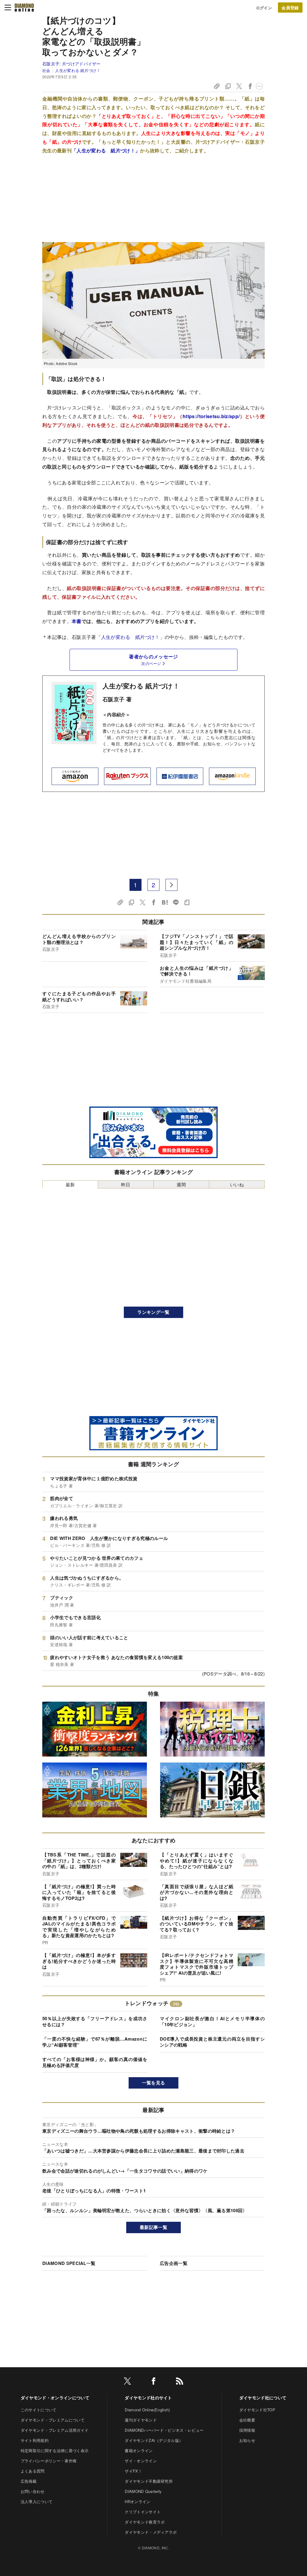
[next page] (171, 885)
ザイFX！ (133, 2471)
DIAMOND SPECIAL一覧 (69, 2263)
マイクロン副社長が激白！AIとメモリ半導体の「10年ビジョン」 (212, 2021)
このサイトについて (39, 2410)
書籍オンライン (139, 2450)
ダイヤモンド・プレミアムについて (53, 2420)
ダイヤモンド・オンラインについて (55, 2398)
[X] (127, 2382)
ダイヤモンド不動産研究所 (149, 2481)
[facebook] (153, 2382)
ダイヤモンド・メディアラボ (151, 2532)
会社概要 (247, 2420)
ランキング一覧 (153, 1312)
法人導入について (37, 2501)
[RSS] (180, 2382)
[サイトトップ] (24, 7)
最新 (70, 1184)
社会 (46, 70)
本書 (77, 621)
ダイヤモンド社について (263, 2398)
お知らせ (247, 2440)
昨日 (126, 1184)
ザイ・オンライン (141, 2461)
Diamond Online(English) (147, 2410)
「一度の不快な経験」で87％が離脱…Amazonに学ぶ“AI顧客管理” (95, 2042)
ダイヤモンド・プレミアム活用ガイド (55, 2430)
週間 (181, 1184)
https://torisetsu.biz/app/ (211, 416)
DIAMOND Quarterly (143, 2491)
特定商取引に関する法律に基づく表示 (55, 2450)
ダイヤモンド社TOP (257, 2410)
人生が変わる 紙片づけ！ (78, 70)
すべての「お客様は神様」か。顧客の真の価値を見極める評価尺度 (95, 2062)
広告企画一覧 (174, 2263)
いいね (237, 1184)
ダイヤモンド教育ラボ (145, 2522)
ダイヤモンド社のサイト (148, 2398)
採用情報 (247, 2430)
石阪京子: (72, 64)
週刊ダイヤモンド (141, 2420)
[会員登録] (290, 7)
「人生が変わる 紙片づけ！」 (106, 150)
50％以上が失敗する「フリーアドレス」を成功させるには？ (95, 2021)
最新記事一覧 (153, 2227)
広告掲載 (29, 2481)
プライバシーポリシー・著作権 (49, 2461)
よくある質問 (33, 2471)
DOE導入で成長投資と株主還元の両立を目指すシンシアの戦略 (212, 2042)
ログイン (264, 8)
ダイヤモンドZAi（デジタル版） (154, 2440)
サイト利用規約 (35, 2440)
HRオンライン (137, 2501)
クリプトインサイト (143, 2512)
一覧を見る (154, 2083)
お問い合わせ (33, 2491)
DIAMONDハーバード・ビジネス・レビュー (164, 2430)
